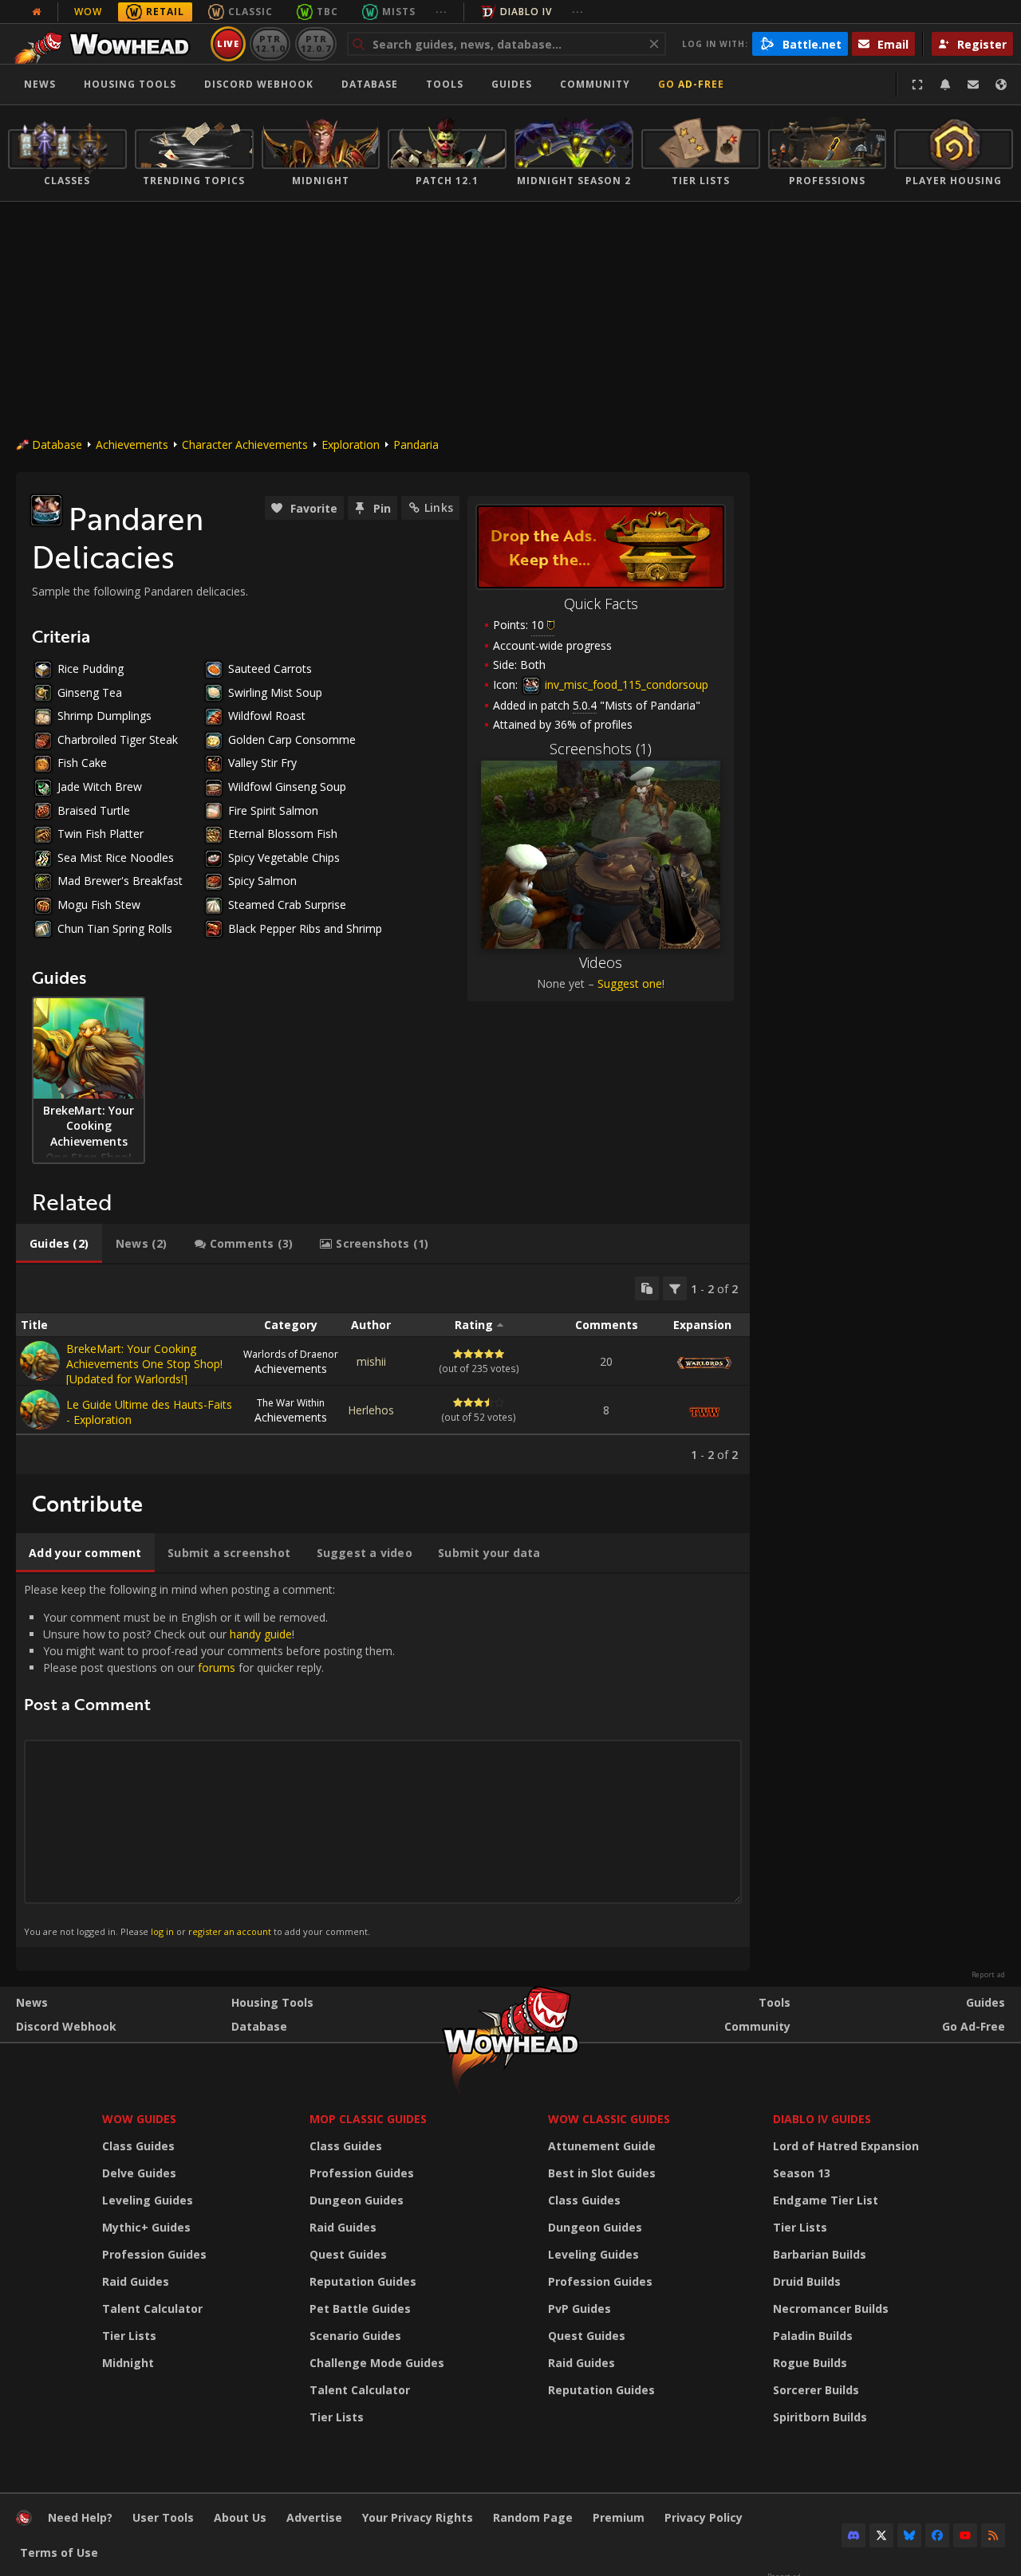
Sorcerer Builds (816, 2390)
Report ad (988, 1975)
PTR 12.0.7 (315, 43)
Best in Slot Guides (602, 2173)
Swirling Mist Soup (275, 692)
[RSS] (993, 2535)
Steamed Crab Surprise (287, 905)
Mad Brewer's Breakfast (120, 881)
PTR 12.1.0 (270, 43)
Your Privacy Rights (418, 2517)
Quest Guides (348, 2254)
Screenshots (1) (601, 749)
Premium (619, 2517)
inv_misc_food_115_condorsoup (625, 684)
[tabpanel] (383, 1369)
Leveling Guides (148, 2200)
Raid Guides (136, 2281)
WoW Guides (139, 2119)
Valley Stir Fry (262, 763)
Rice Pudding (91, 669)
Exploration (351, 444)
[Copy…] (647, 1288)
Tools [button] (445, 84)
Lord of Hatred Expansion (846, 2146)
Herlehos (371, 1410)
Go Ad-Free (691, 84)
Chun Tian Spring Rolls (115, 928)
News (40, 84)
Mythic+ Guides (146, 2227)
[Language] (1001, 85)
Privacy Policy (704, 2517)
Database (370, 84)
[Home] (106, 44)
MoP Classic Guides (368, 2119)
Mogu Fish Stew (99, 905)
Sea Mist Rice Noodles (116, 857)
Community (595, 84)
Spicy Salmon (262, 881)
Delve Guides (139, 2173)
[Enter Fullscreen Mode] (917, 85)
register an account (230, 1931)
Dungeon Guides (357, 2200)
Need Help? (80, 2517)
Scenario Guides (355, 2336)
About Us (240, 2517)
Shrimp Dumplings (104, 716)
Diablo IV (526, 12)
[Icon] (46, 510)
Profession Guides (154, 2254)
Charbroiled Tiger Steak (118, 739)
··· (442, 12)
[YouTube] (965, 2535)
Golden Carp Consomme (292, 739)
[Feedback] (973, 85)
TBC (327, 12)
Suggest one (630, 983)
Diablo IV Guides (822, 2119)
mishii (371, 1361)
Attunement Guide (602, 2146)
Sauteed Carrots (270, 669)
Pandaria (416, 444)
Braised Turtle (94, 810)
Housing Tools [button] (130, 84)
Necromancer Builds (831, 2309)
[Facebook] (937, 2535)
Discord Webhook (259, 84)
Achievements (132, 444)
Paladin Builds (813, 2336)
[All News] (37, 12)
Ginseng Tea (90, 692)
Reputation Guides (363, 2281)
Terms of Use (59, 2552)
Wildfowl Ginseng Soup (287, 787)
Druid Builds (807, 2281)
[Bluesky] (909, 2535)
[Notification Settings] (945, 85)
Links (439, 507)
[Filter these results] (675, 1288)
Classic (250, 12)
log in (162, 1931)
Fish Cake (82, 763)
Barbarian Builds (820, 2254)
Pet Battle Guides (360, 2309)
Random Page (533, 2517)
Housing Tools (272, 2002)
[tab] (59, 1244)
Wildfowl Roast (267, 716)
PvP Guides (579, 2309)
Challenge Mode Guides (377, 2363)
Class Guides (138, 2146)
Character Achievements (245, 444)
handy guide (261, 1634)
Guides (512, 84)
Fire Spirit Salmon (273, 810)
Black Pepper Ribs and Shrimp (305, 928)
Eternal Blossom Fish (283, 834)
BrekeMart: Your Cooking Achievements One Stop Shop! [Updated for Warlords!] (144, 1364)
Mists (399, 12)
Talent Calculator (152, 2309)
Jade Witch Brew (100, 787)
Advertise (314, 2517)
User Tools (163, 2517)
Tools (775, 2002)
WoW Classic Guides (609, 2119)
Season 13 (802, 2173)
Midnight (128, 2363)
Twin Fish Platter (101, 834)
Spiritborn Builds (820, 2417)
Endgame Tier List (826, 2200)
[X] (881, 2535)
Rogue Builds (810, 2363)
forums (217, 1668)
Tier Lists (129, 2336)
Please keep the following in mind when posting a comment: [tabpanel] (209, 1760)
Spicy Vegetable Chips (284, 857)
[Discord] (853, 2535)
